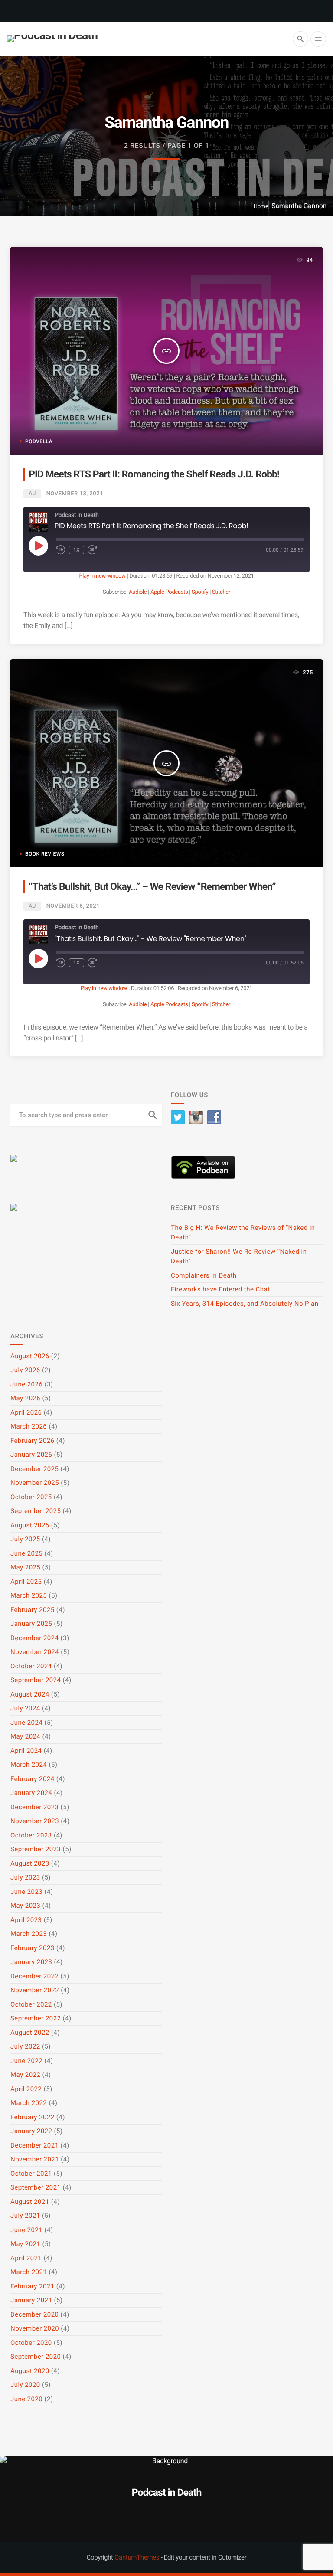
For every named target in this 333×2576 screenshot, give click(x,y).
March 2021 (29, 2272)
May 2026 (25, 1398)
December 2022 (34, 1976)
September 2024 (36, 1680)
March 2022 (29, 2103)
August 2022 (30, 2033)
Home (261, 207)
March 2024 (29, 1765)
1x (77, 550)
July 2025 (25, 1539)
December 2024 (34, 1638)
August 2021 (30, 2202)
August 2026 (30, 1356)
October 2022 (31, 2004)
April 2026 (26, 1412)
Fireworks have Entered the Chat (220, 1289)
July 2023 (25, 1877)
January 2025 (31, 1624)
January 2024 (31, 1793)
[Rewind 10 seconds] (61, 550)
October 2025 (31, 1497)
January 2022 (31, 2131)
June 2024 (26, 1723)
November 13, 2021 (75, 494)
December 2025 (34, 1469)
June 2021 (26, 2230)
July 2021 (25, 2216)
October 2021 (31, 2174)
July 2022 (25, 2046)
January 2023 (31, 1962)
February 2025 (33, 1610)
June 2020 (26, 2399)
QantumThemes (137, 2557)
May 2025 (25, 1567)
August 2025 (30, 1525)
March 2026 (29, 1426)
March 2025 (29, 1595)
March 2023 (29, 1934)
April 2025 (26, 1582)
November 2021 (35, 2159)
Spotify (200, 592)
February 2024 (33, 1779)
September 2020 (36, 2357)
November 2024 (35, 1652)
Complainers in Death (204, 1275)
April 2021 (26, 2258)
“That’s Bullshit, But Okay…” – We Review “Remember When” (152, 887)
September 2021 (36, 2187)
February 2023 (33, 1948)
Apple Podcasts (169, 592)
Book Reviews (45, 854)
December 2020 (34, 2314)
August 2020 (30, 2371)
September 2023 (36, 1849)
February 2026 (33, 1441)
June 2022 (26, 2061)
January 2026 (31, 1455)
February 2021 (33, 2286)
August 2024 (30, 1694)
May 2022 (25, 2075)
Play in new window (102, 576)
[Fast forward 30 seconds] (92, 550)
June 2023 (26, 1892)
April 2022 (26, 2089)
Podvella (39, 441)
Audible (138, 592)
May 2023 (25, 1906)
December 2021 (34, 2145)
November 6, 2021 (73, 906)
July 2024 (25, 1708)
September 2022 (36, 2018)
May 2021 (25, 2244)
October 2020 (31, 2343)
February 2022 (33, 2117)
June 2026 (26, 1384)
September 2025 (36, 1511)
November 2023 (35, 1821)
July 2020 (25, 2385)
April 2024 (26, 1751)
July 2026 (25, 1370)
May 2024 (25, 1736)
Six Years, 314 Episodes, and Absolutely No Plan (245, 1304)
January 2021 (31, 2300)
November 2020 (35, 2328)
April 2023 (26, 1920)
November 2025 (35, 1483)
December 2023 (34, 1807)
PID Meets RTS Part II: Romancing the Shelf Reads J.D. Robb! (154, 474)
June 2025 (26, 1553)
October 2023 (31, 1835)
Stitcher (221, 592)
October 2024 (31, 1666)
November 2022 (35, 1990)
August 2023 (30, 1863)
